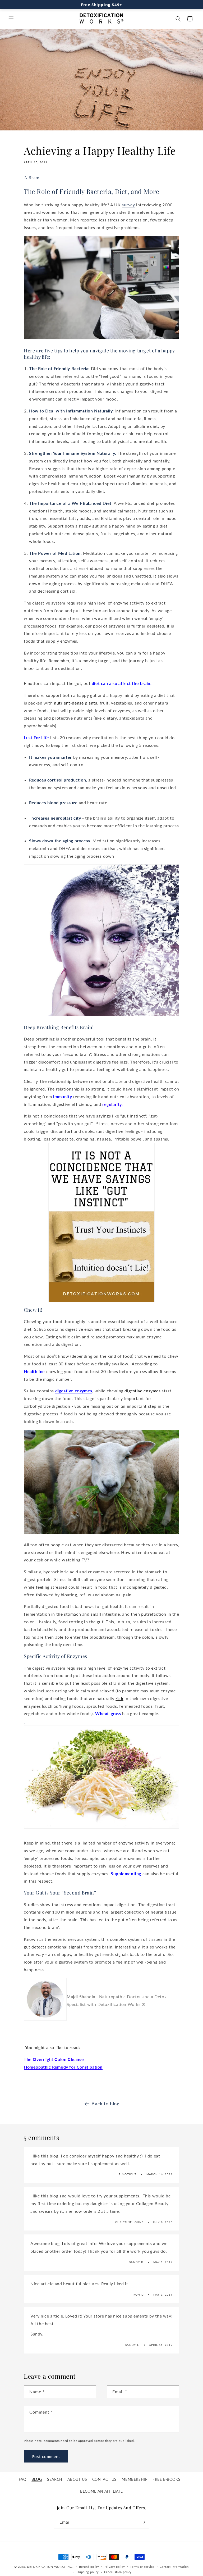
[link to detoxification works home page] (101, 1533)
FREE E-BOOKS (166, 2479)
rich (119, 1698)
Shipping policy (88, 2572)
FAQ (23, 2479)
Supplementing (126, 1873)
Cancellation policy (118, 2572)
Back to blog (105, 2103)
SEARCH (55, 2479)
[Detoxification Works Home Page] (24, 1721)
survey (128, 205)
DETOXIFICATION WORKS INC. (50, 2567)
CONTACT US (104, 2479)
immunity (63, 1096)
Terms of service (142, 2567)
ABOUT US (77, 2479)
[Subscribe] (143, 2522)
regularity (112, 1104)
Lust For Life (36, 737)
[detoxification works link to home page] (101, 1016)
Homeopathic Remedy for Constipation (63, 2067)
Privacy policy (115, 2567)
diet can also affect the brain (121, 683)
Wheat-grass (108, 1713)
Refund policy (89, 2567)
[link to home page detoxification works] (101, 1223)
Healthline (34, 1371)
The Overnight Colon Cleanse (54, 2059)
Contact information (174, 2567)
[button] (11, 19)
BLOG (37, 2479)
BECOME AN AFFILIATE (101, 2491)
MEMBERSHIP (134, 2479)
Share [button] (34, 178)
